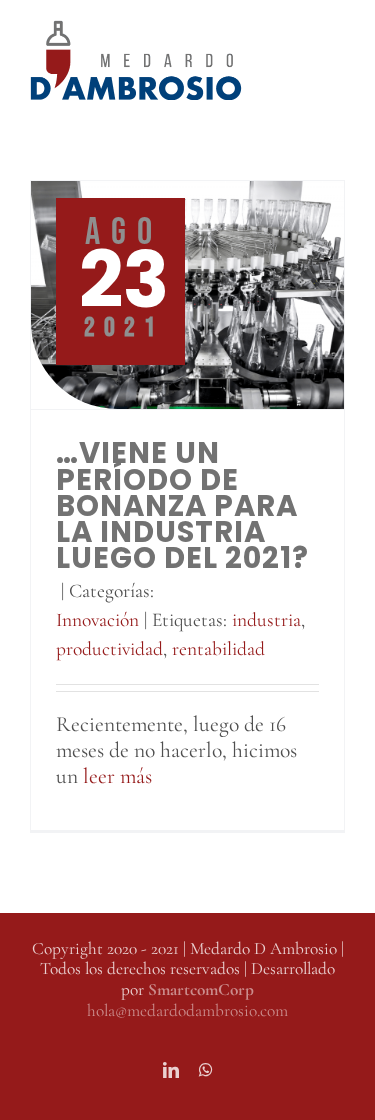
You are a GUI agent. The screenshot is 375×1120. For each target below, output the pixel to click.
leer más (117, 776)
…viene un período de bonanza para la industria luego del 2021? (182, 505)
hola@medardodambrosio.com (187, 1010)
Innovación (97, 620)
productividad (109, 649)
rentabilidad (218, 649)
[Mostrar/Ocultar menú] (330, 60)
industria (266, 620)
